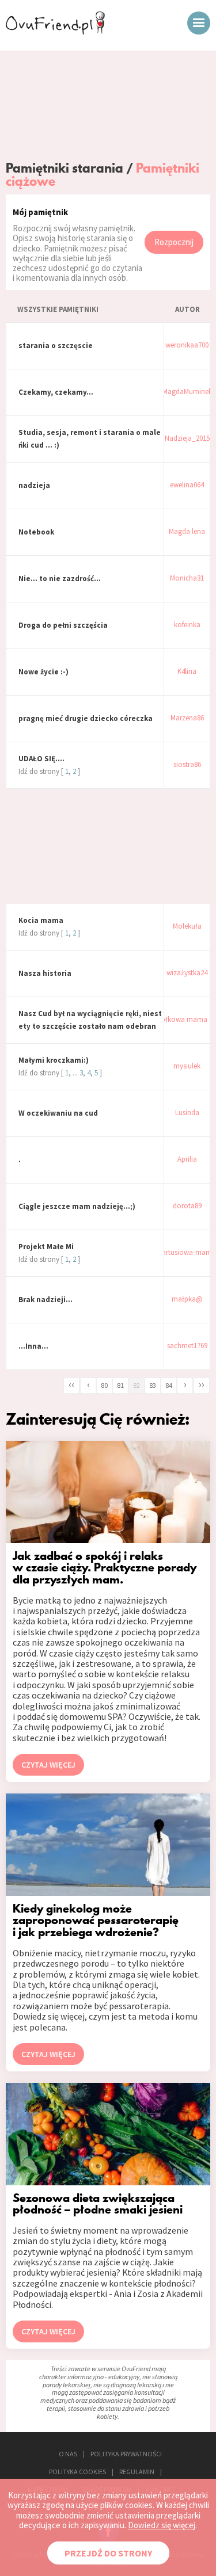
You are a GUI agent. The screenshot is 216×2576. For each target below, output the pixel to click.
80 (104, 1385)
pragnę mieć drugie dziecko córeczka (86, 718)
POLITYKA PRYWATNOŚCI (126, 2454)
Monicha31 (187, 579)
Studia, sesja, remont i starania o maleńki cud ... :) (90, 439)
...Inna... (33, 1346)
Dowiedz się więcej (162, 2525)
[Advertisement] (108, 108)
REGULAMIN (137, 2472)
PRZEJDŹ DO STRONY (108, 2553)
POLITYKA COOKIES (77, 2472)
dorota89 (187, 1206)
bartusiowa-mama (187, 1253)
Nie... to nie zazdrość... (60, 579)
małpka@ (187, 1300)
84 (169, 1385)
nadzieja (34, 485)
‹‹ (71, 1384)
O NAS (68, 2454)
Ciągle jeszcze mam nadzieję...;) (77, 1206)
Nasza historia (45, 973)
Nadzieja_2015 (187, 439)
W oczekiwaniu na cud (58, 1113)
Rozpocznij (174, 242)
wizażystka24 (187, 973)
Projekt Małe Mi (46, 1247)
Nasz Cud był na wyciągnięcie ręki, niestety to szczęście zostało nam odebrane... (90, 1021)
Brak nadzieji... (46, 1300)
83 (153, 1385)
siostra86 (187, 765)
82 (137, 1385)
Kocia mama (41, 920)
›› (202, 1384)
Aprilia (187, 1160)
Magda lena (187, 532)
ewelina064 (187, 485)
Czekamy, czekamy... (56, 392)
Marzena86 (187, 718)
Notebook (36, 532)
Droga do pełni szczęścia (63, 625)
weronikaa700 (187, 346)
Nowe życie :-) (43, 672)
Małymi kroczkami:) (54, 1060)
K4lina (187, 672)
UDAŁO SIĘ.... (41, 759)
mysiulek (187, 1066)
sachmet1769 (187, 1346)
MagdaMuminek (187, 392)
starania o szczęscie (56, 346)
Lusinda (187, 1113)
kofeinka (187, 625)
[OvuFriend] (55, 31)
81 (120, 1385)
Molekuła (187, 927)
